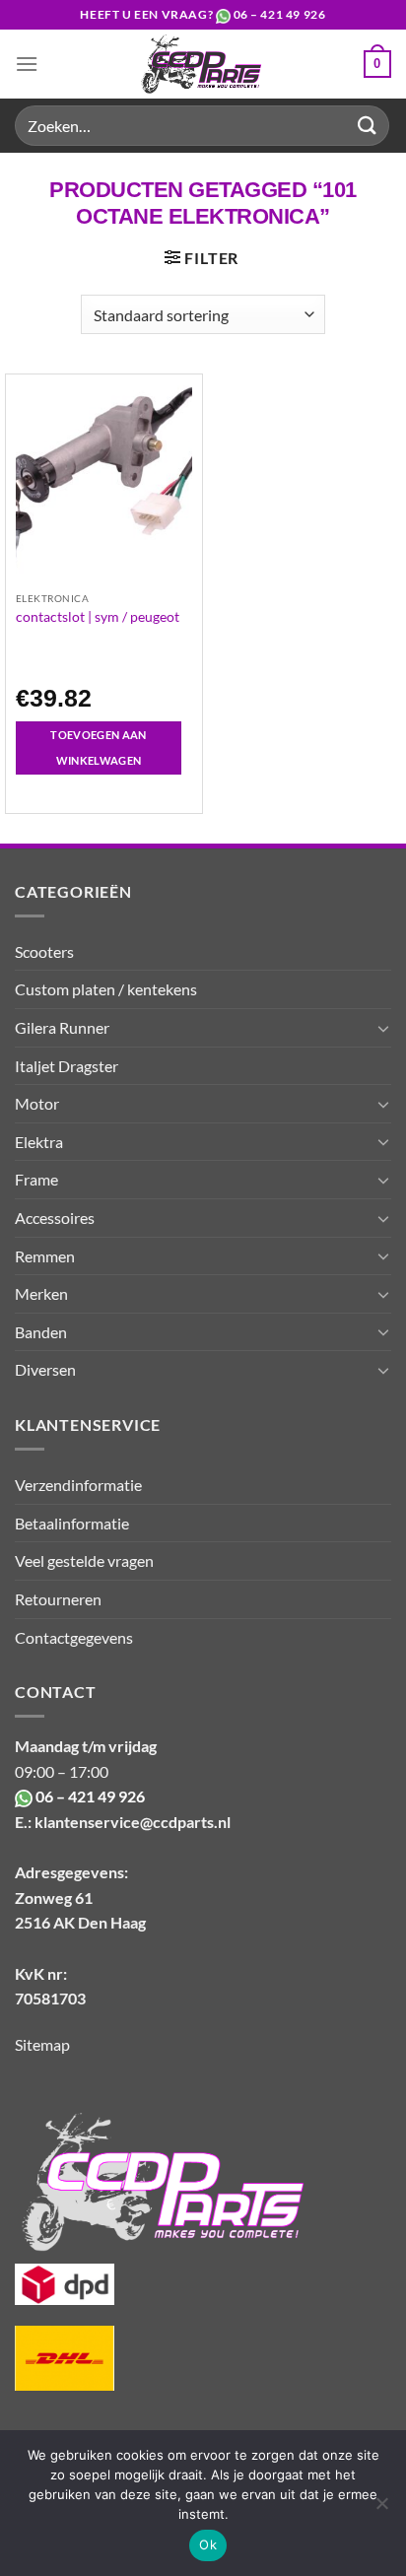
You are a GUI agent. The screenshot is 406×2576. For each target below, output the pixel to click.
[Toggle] (383, 1028)
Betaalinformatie (72, 1523)
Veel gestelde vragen (84, 1560)
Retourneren (58, 1599)
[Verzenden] (368, 126)
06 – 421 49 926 (280, 14)
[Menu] (27, 64)
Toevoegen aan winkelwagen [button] (98, 747)
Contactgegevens (74, 1637)
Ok (208, 2544)
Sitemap (42, 2044)
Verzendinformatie (78, 1485)
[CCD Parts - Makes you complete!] (201, 64)
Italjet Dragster (67, 1066)
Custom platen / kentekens (106, 989)
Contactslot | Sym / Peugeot (98, 616)
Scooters (44, 951)
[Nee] (381, 2509)
